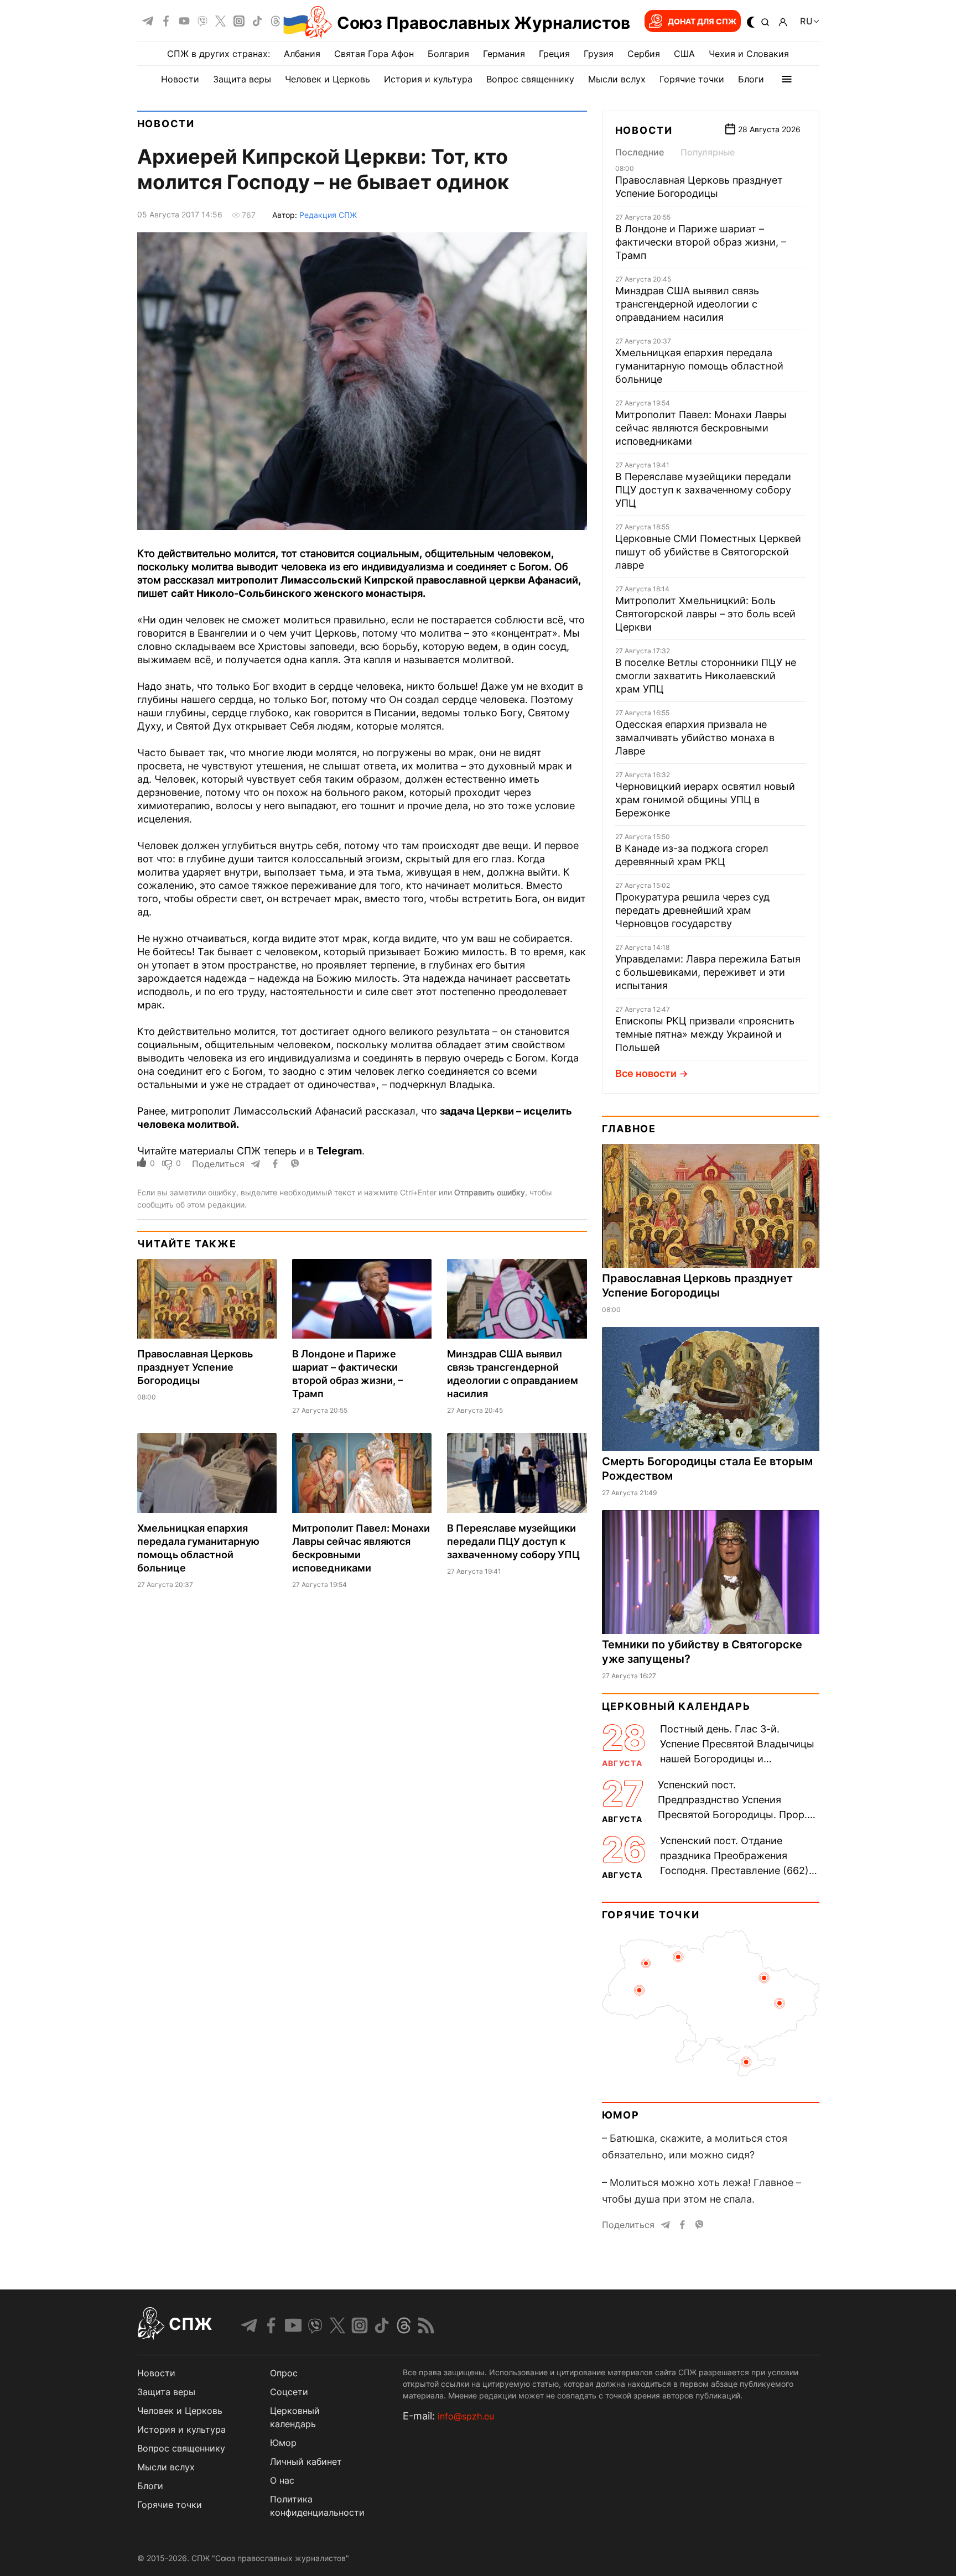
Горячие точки (692, 79)
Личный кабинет (306, 2461)
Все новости (646, 1073)
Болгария (448, 54)
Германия (504, 54)
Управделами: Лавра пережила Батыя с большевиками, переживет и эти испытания (708, 972)
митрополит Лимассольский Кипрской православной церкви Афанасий (398, 580)
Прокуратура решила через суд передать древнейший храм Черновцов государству (692, 910)
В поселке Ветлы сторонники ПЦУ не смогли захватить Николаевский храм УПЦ (706, 676)
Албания (302, 54)
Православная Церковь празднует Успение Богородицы (195, 1367)
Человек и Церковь (328, 79)
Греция (554, 54)
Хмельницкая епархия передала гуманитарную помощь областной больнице (699, 366)
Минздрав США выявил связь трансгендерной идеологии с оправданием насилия (687, 304)
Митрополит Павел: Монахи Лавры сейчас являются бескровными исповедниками (701, 428)
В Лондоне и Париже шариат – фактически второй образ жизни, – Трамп (701, 242)
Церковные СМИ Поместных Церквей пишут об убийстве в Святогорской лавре (708, 552)
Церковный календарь (676, 1706)
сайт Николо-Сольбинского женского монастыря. (298, 593)
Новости (180, 79)
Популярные (708, 152)
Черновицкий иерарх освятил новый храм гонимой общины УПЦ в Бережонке (705, 800)
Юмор (621, 2115)
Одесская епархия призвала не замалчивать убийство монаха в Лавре (695, 738)
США (684, 54)
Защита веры (242, 79)
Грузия (599, 54)
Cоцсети (289, 2392)
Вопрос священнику (530, 79)
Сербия (644, 54)
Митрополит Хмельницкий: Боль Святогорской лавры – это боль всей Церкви (705, 614)
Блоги (751, 79)
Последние (640, 152)
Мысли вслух (617, 79)
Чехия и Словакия (749, 54)
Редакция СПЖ (328, 215)
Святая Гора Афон (374, 54)
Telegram (339, 1151)
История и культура (428, 79)
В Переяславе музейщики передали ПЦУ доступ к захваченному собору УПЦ (513, 1541)
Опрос (284, 2373)
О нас (282, 2480)
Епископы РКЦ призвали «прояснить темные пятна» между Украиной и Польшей (705, 1034)
